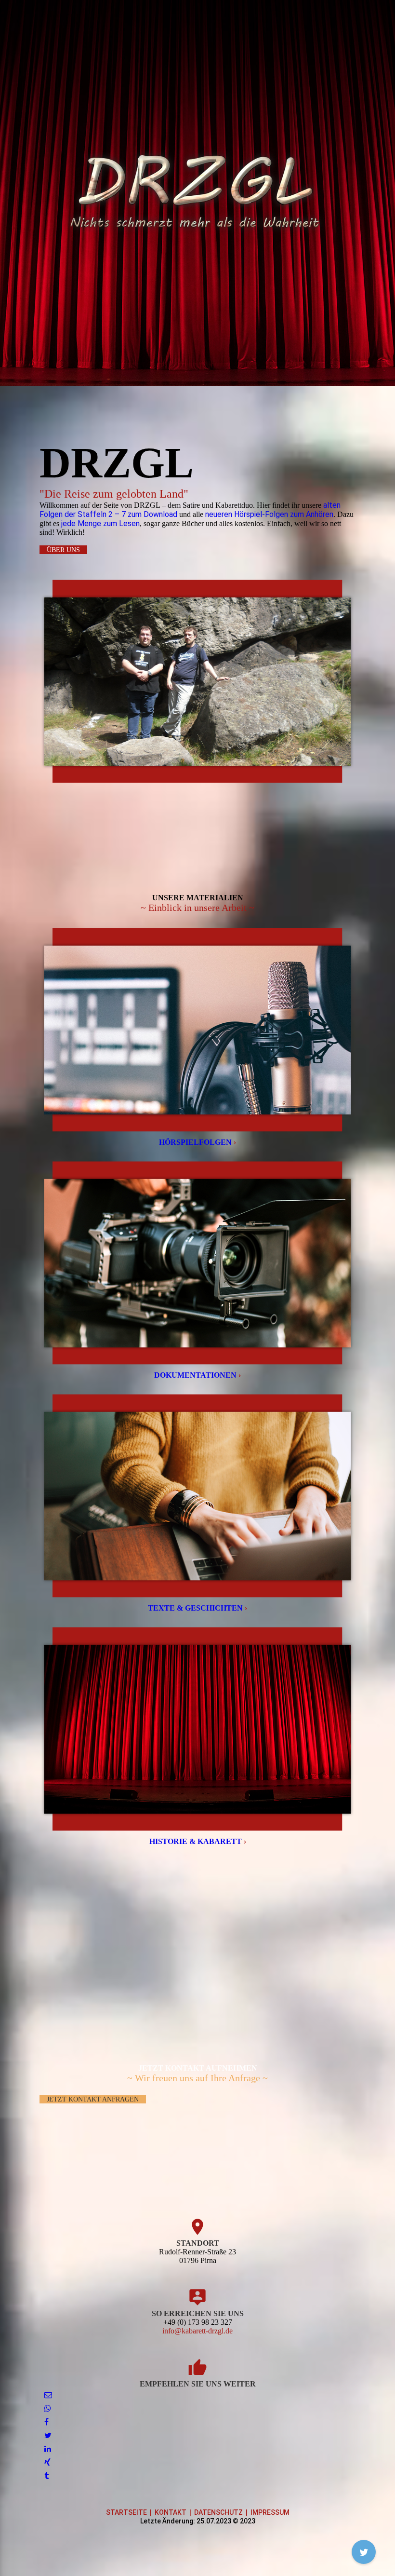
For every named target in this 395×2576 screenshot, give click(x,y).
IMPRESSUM (270, 2512)
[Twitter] (48, 2435)
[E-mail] (48, 2395)
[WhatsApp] (48, 2408)
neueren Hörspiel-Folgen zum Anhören (269, 514)
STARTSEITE (126, 2512)
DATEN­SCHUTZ (218, 2512)
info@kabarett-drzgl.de (197, 2331)
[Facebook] (46, 2422)
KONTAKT (171, 2512)
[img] (197, 193)
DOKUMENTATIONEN (197, 1375)
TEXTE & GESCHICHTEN (197, 1608)
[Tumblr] (46, 2476)
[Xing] (47, 2462)
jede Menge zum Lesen (100, 523)
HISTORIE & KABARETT (198, 1841)
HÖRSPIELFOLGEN (197, 1142)
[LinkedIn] (48, 2449)
